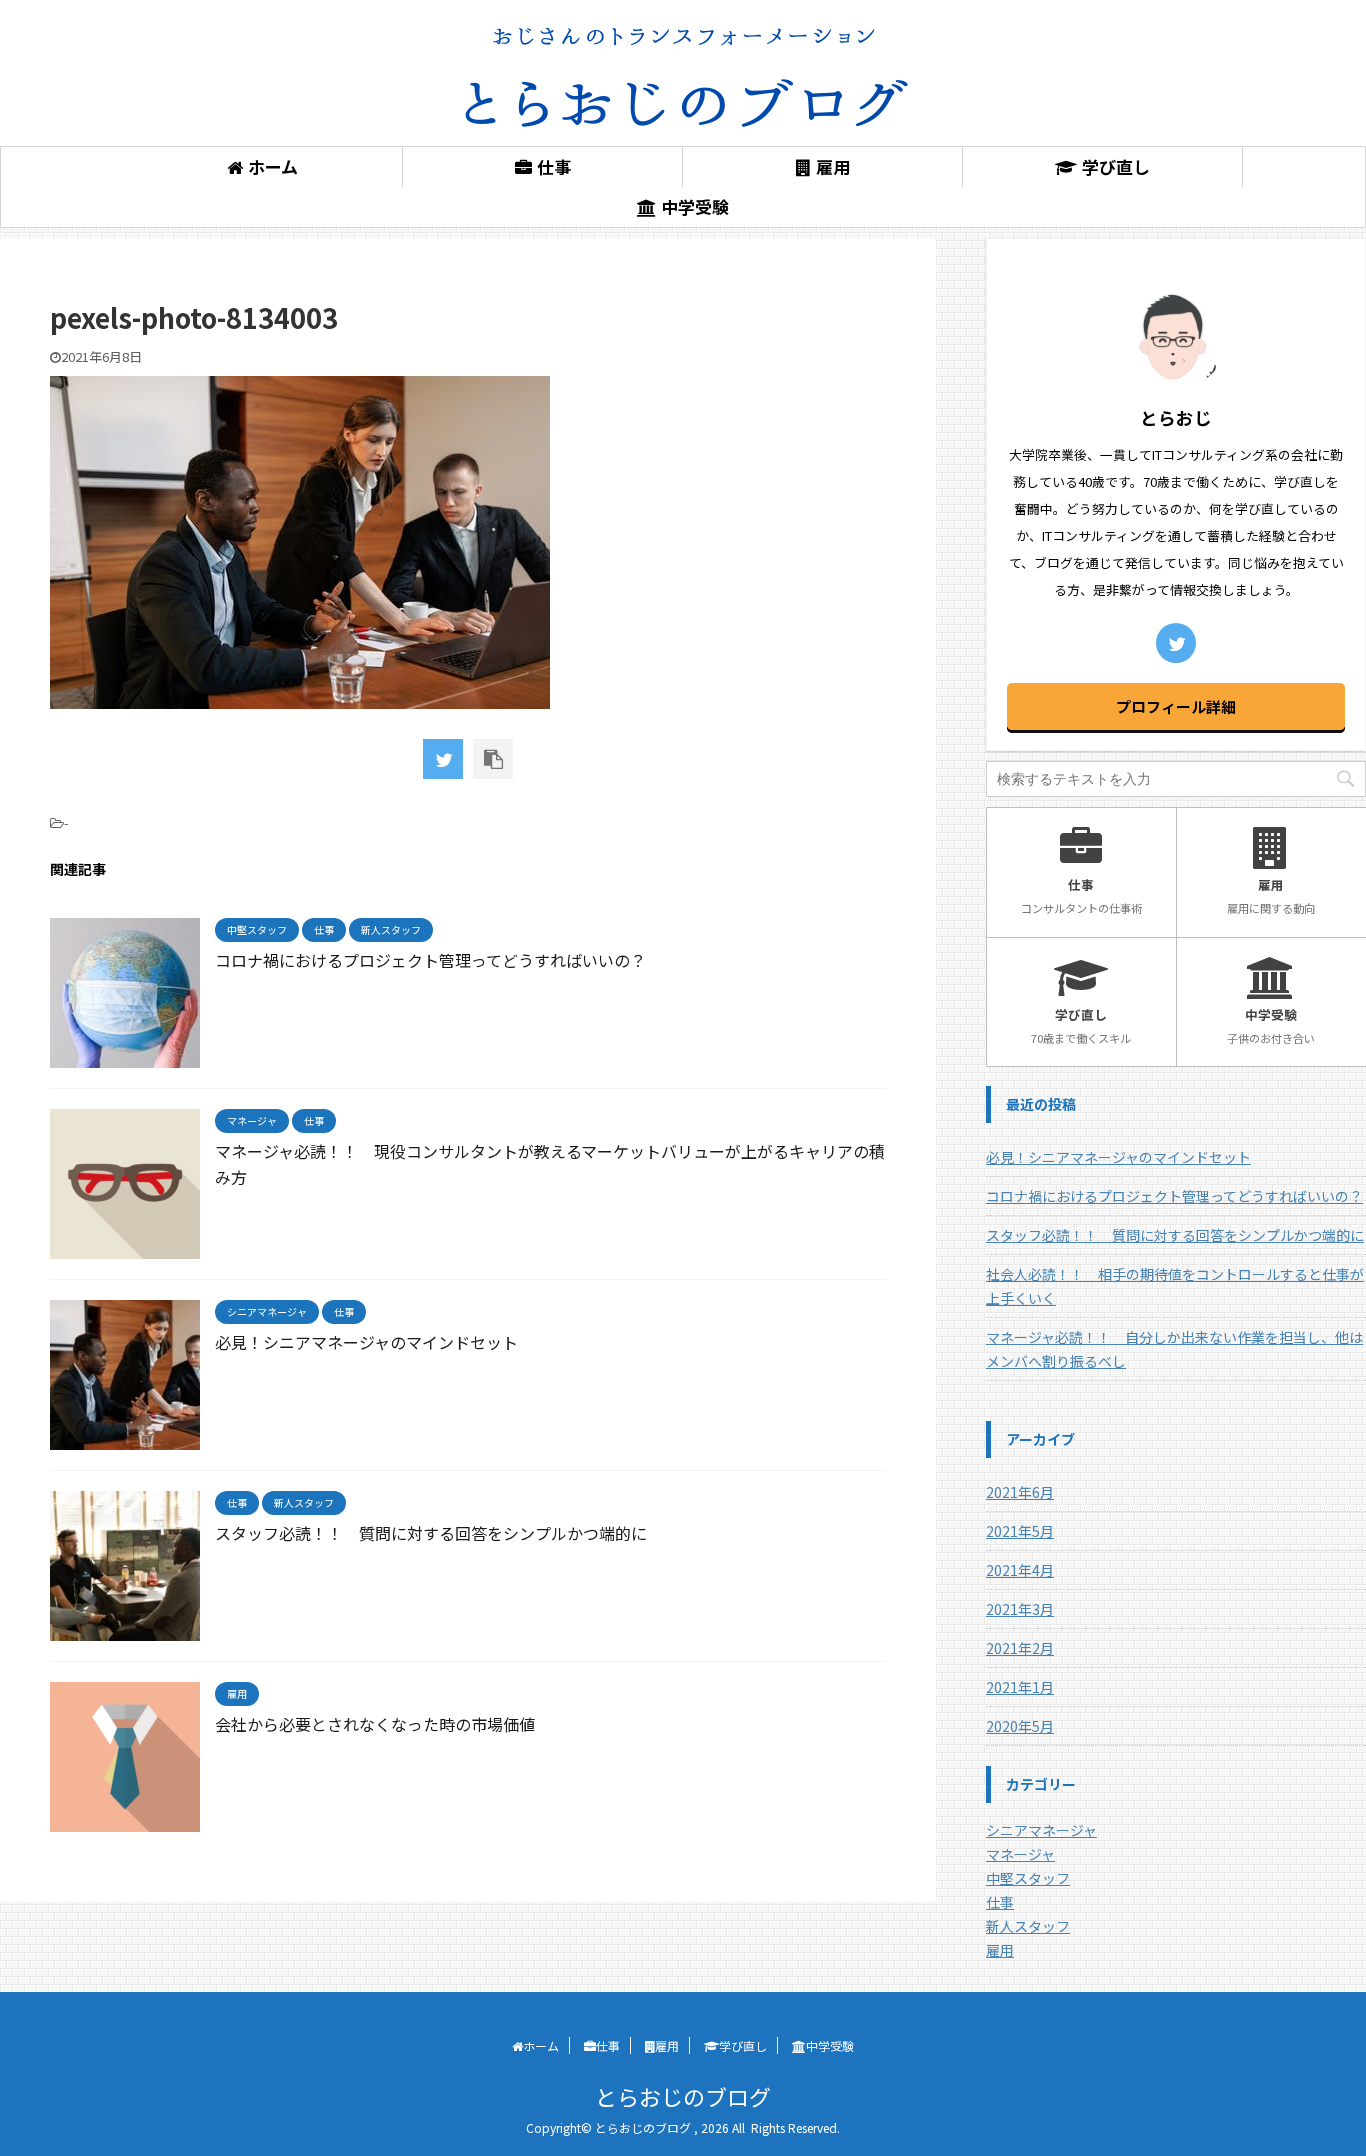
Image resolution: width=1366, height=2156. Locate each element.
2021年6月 (1020, 1492)
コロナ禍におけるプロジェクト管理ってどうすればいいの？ (430, 960)
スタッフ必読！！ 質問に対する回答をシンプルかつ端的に (431, 1533)
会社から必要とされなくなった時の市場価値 (375, 1724)
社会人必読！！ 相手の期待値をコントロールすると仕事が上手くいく (1175, 1286)
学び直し (1116, 166)
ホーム (273, 166)
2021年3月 (1020, 1609)
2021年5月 (1020, 1531)
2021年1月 (1020, 1687)
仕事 (554, 166)
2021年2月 (1020, 1648)
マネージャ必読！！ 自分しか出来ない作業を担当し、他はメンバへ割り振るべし (1174, 1349)
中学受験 (695, 206)
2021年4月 (1020, 1570)
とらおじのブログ (683, 2096)
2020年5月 (1020, 1726)
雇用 (833, 166)
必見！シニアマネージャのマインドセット (366, 1342)
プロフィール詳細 (1176, 706)
